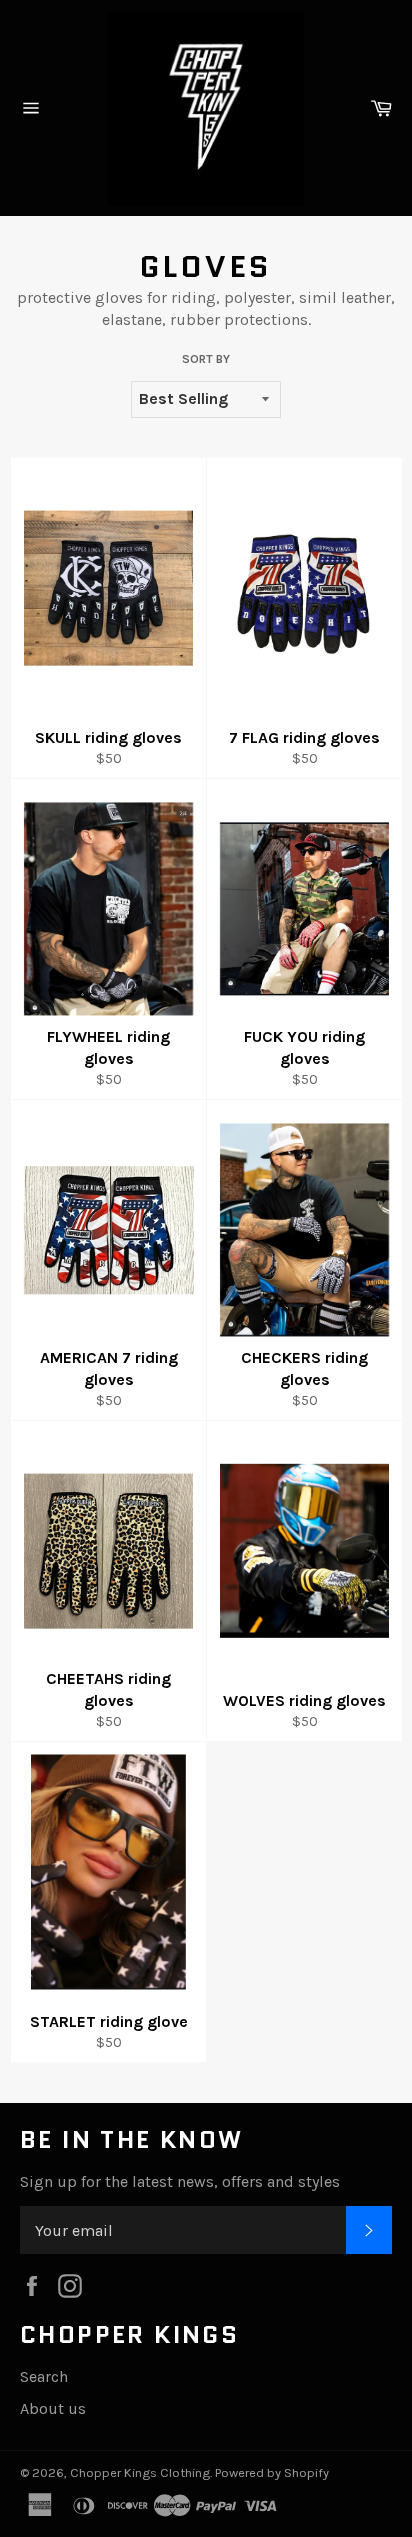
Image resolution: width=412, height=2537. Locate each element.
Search (44, 2376)
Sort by (206, 359)
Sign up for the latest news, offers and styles (180, 2181)
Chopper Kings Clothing (140, 2472)
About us (53, 2408)
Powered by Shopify (272, 2472)
